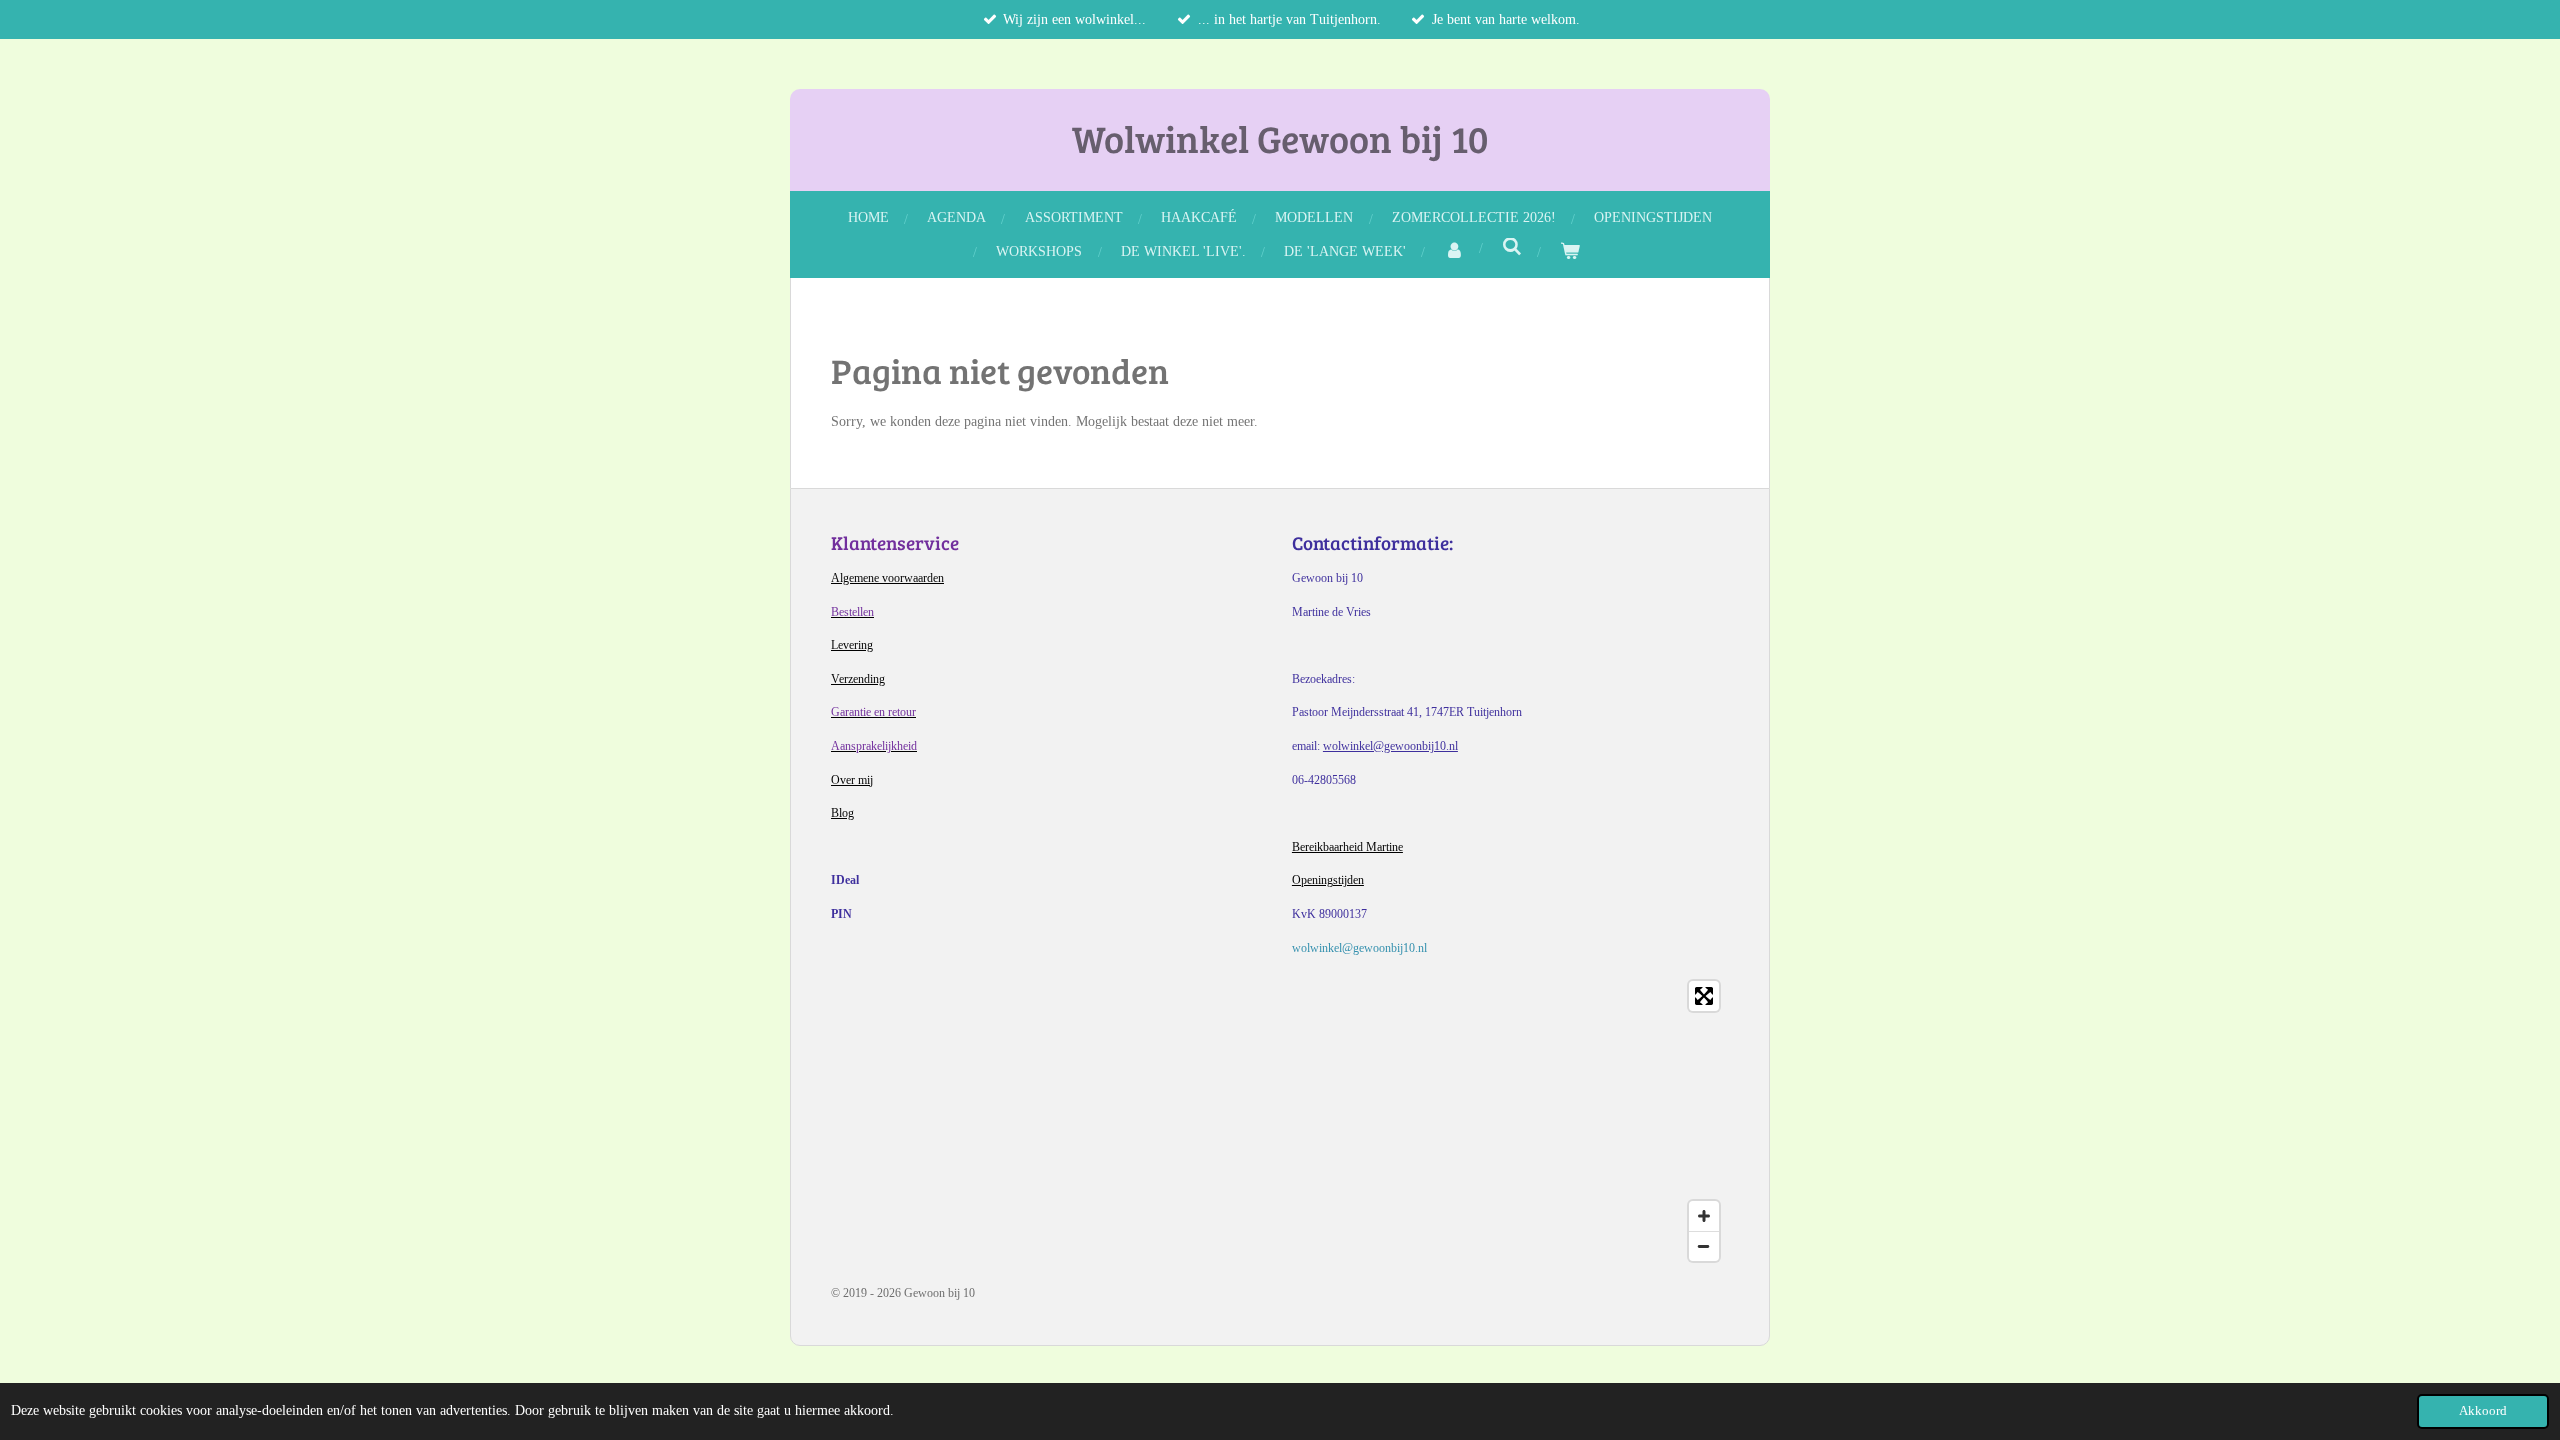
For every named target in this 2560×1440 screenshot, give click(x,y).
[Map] (1280, 1121)
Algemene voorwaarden (887, 578)
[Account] (1454, 251)
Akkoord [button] (2483, 1411)
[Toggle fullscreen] (1704, 996)
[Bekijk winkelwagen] (1570, 251)
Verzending (858, 679)
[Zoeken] (1512, 248)
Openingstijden (1328, 880)
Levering (852, 645)
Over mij (852, 780)
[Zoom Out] (1704, 1246)
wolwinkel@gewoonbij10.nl (1390, 746)
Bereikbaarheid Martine (1347, 847)
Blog (842, 813)
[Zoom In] (1704, 1216)
